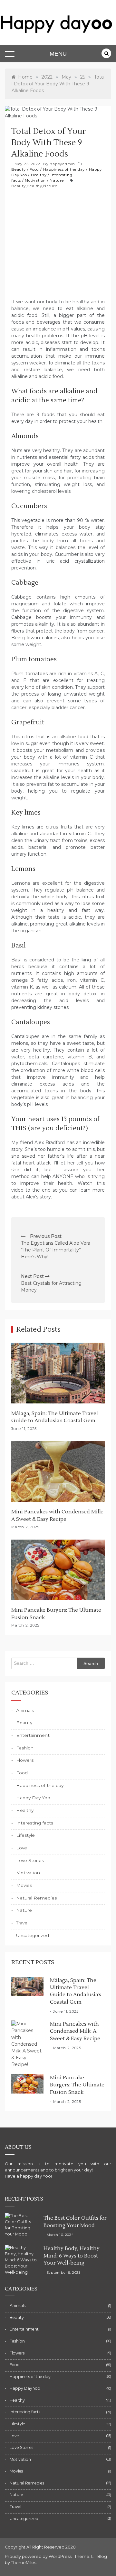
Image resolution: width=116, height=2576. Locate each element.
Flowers (25, 1760)
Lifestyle (25, 1835)
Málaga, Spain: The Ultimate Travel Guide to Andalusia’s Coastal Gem (76, 1991)
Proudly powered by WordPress (39, 2556)
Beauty (19, 169)
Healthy (39, 175)
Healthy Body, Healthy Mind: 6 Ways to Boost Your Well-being (72, 2256)
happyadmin (62, 164)
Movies (24, 1885)
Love (22, 1848)
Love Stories (30, 1860)
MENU (58, 54)
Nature (57, 180)
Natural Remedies (36, 1898)
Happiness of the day (64, 169)
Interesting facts (35, 1823)
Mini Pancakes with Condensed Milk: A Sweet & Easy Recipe (75, 2031)
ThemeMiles (24, 2563)
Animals (25, 1710)
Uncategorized (33, 1935)
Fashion (25, 1748)
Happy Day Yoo (33, 1798)
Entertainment (33, 1735)
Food (34, 169)
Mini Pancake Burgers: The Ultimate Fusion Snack (77, 2085)
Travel (22, 1923)
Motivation (35, 180)
